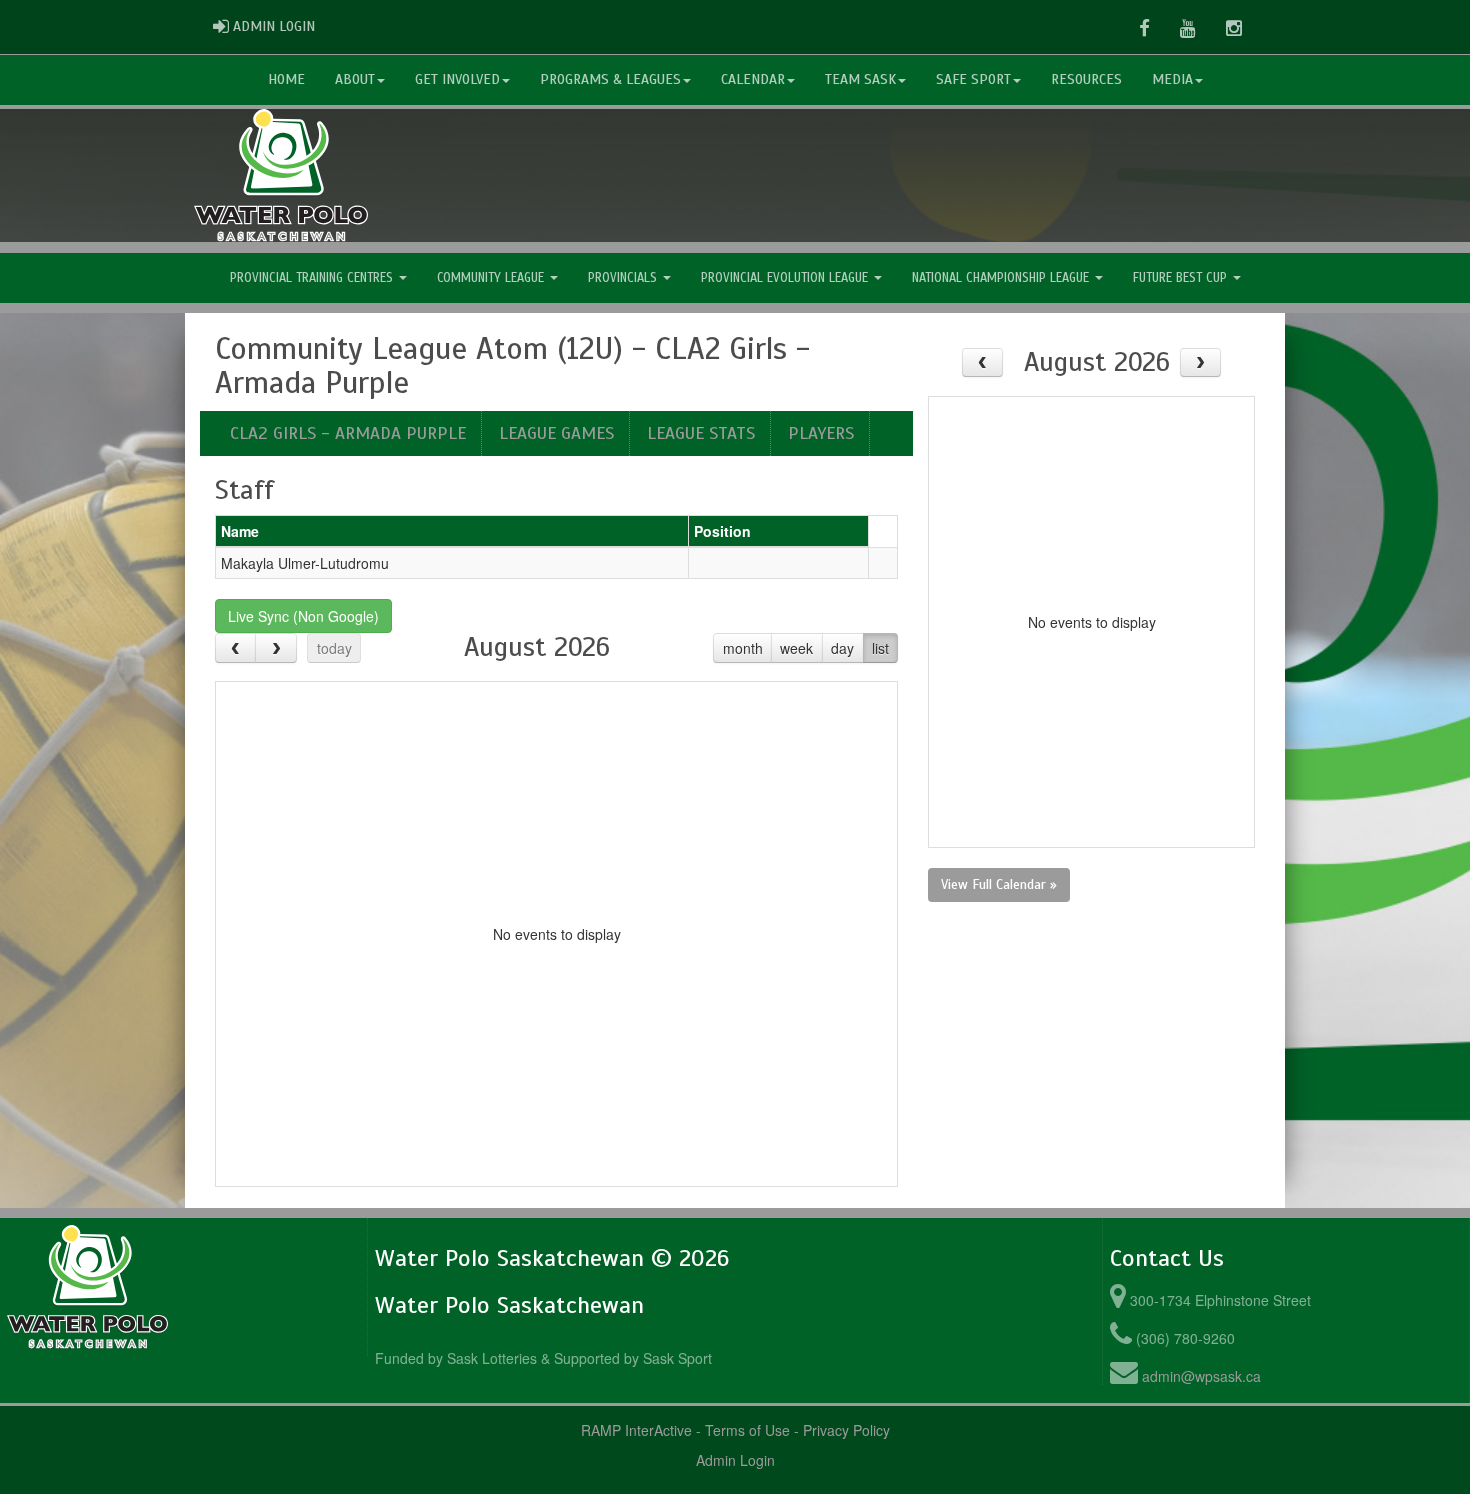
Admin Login (735, 1460)
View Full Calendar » (999, 884)
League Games (556, 433)
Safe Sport (973, 79)
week (796, 648)
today (334, 648)
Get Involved (457, 79)
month (743, 648)
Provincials (624, 278)
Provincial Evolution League (786, 278)
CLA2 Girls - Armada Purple (348, 433)
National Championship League (1002, 278)
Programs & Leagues (610, 79)
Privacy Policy (846, 1430)
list (880, 648)
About (355, 79)
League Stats (701, 433)
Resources (1086, 79)
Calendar (753, 79)
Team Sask (860, 79)
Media (1172, 79)
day (842, 648)
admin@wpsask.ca (1201, 1376)
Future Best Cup (1182, 278)
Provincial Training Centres (313, 278)
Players (821, 433)
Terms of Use (747, 1430)
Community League (492, 278)
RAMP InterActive (636, 1430)
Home (286, 79)
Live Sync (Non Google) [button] (303, 616)
